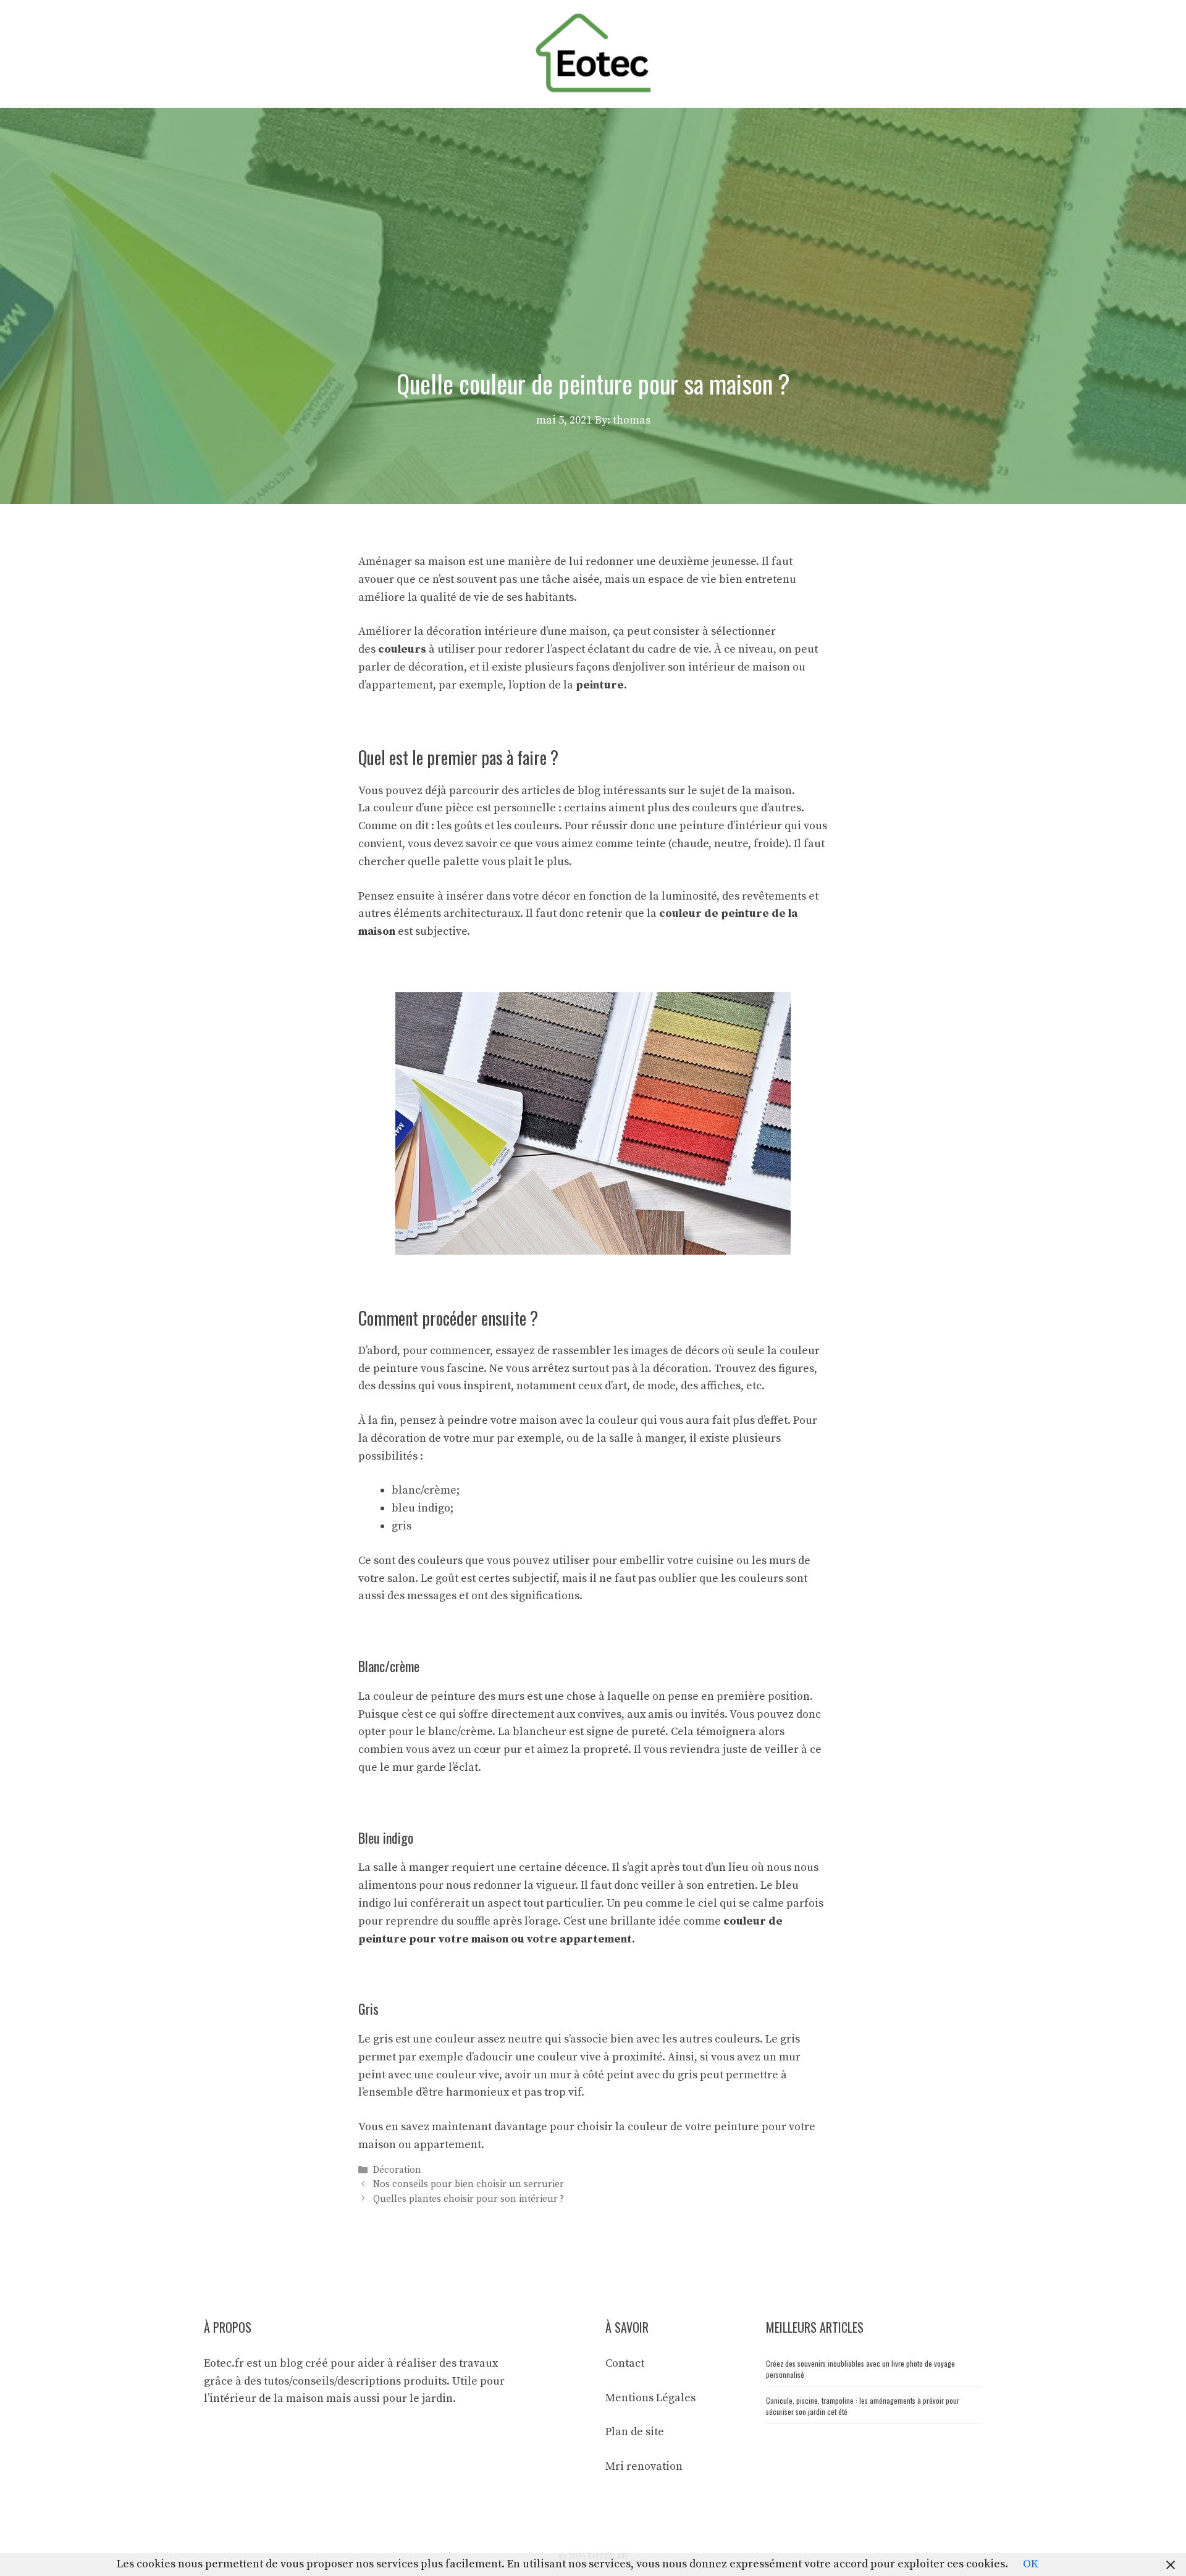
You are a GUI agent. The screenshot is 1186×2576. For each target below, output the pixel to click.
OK (1031, 2564)
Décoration (397, 2170)
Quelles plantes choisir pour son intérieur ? (469, 2199)
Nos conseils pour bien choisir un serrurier (469, 2185)
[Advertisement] (593, 201)
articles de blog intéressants (594, 791)
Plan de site (635, 2432)
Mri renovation (644, 2466)
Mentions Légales (650, 2398)
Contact (625, 2363)
